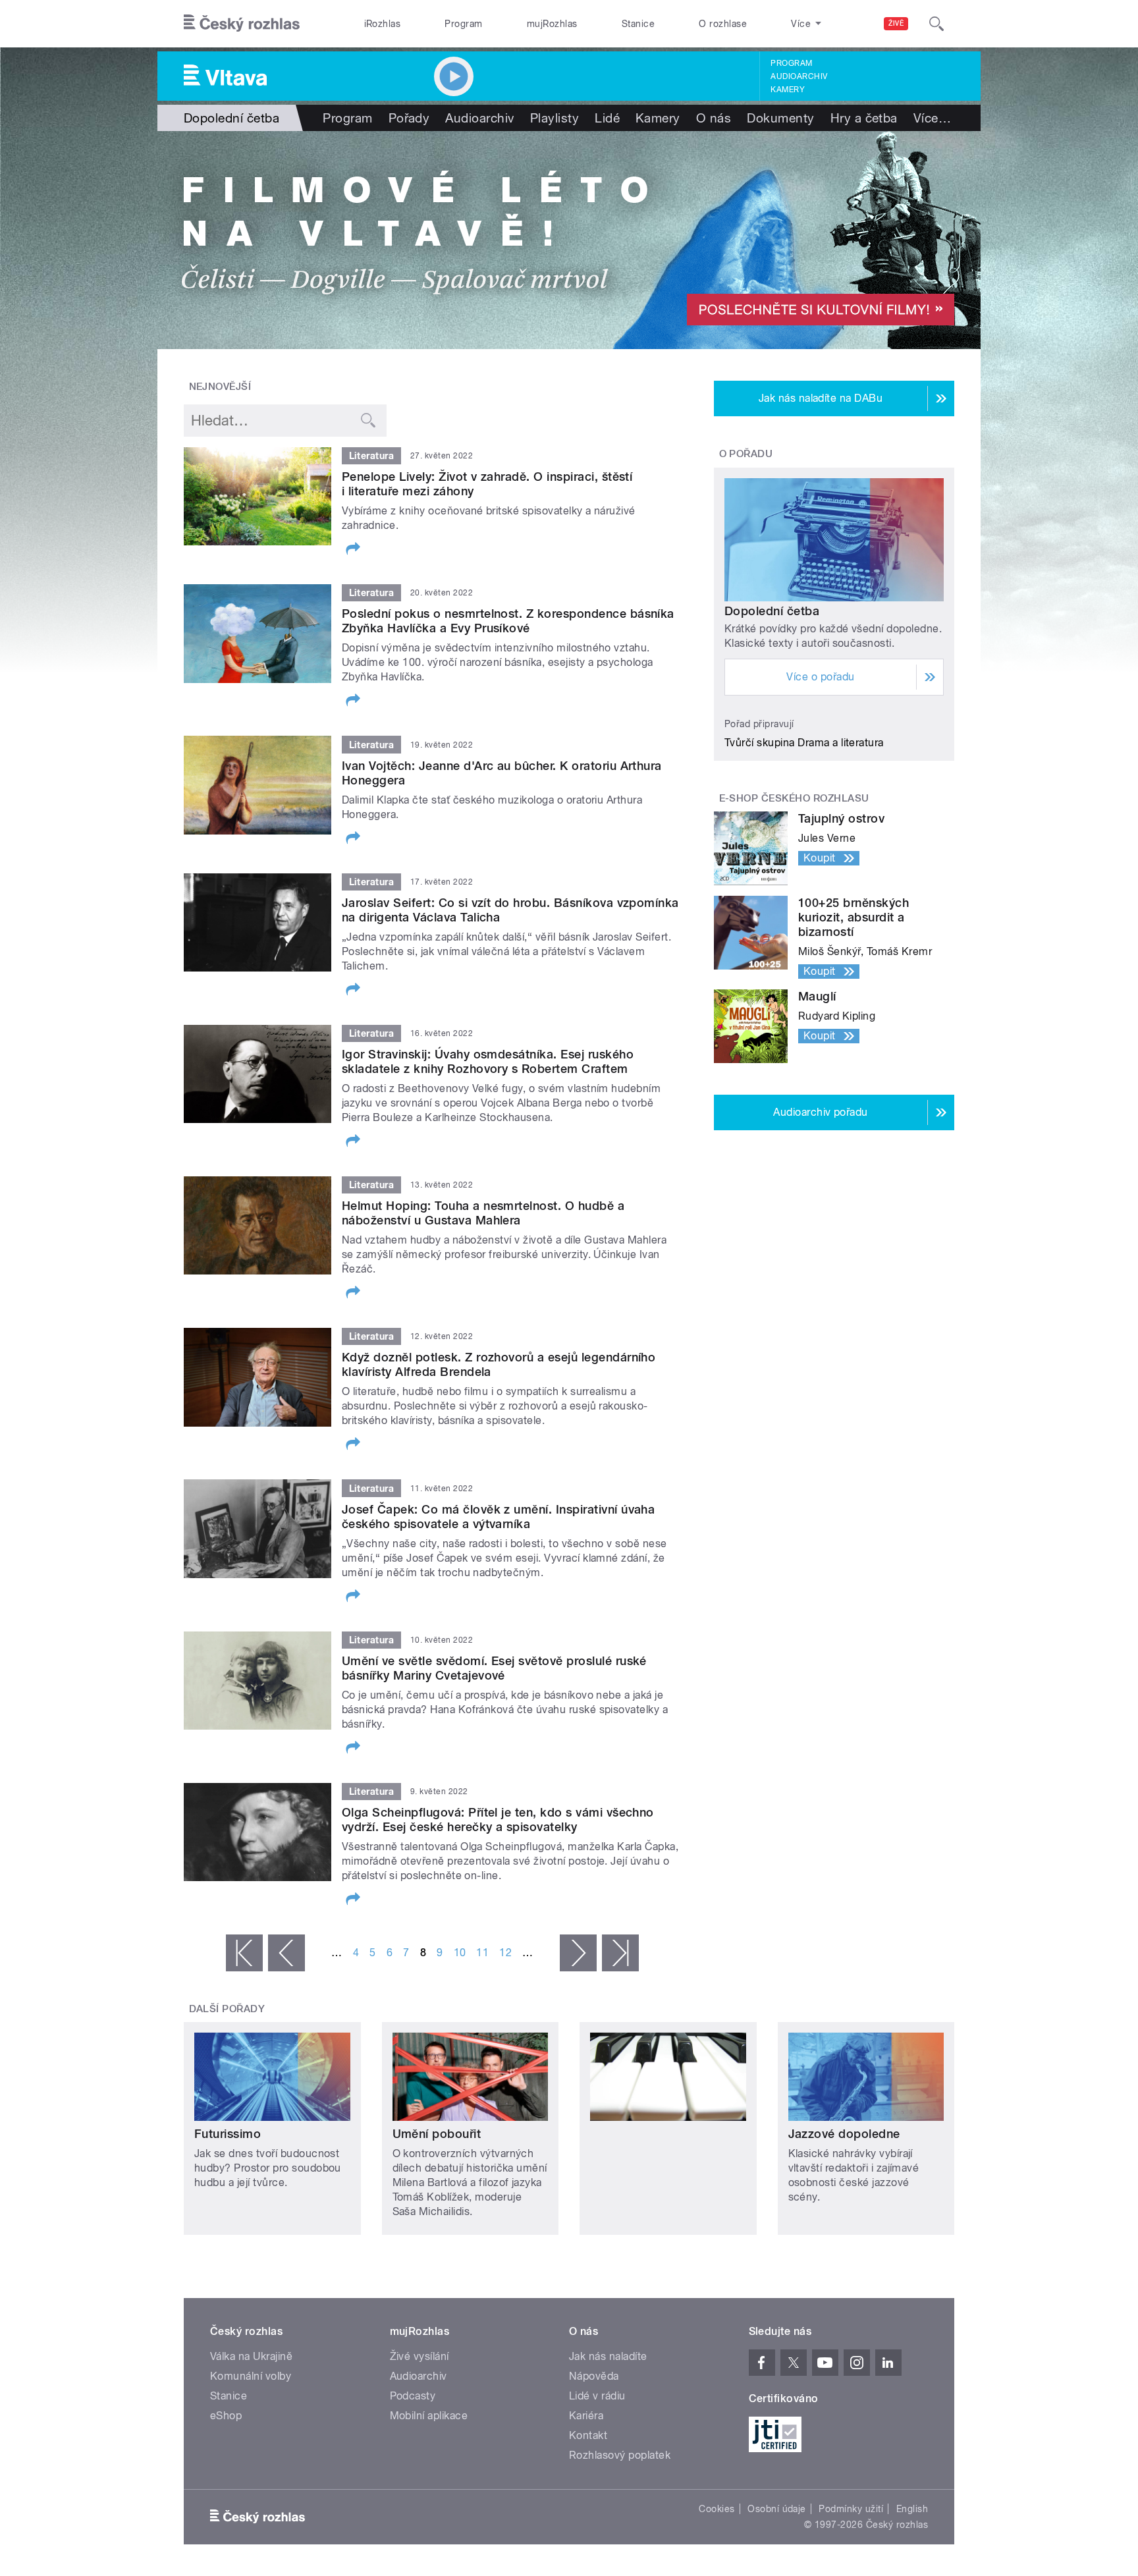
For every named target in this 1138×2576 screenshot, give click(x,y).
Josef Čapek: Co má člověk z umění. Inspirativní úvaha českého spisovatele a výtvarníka (498, 1517)
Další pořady (227, 2009)
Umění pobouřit (437, 2134)
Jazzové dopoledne (844, 2134)
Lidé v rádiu (597, 2396)
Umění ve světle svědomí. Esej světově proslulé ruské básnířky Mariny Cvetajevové (494, 1668)
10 (460, 1953)
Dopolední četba (772, 611)
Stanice (638, 24)
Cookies (717, 2509)
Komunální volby (251, 2376)
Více (932, 118)
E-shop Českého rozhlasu (794, 798)
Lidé (607, 118)
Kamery (788, 90)
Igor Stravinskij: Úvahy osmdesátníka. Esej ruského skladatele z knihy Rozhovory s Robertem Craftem (488, 1061)
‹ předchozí (286, 1953)
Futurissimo (228, 2134)
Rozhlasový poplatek (620, 2455)
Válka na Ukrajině (251, 2356)
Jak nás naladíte (608, 2356)
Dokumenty (780, 118)
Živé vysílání (420, 2356)
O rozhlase (723, 24)
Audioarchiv (799, 76)
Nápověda (594, 2376)
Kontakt (588, 2435)
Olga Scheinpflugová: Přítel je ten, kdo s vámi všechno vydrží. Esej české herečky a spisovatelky (498, 1820)
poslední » (620, 1953)
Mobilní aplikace (429, 2416)
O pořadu (746, 454)
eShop (226, 2416)
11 (482, 1953)
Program (463, 24)
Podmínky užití (851, 2509)
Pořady (409, 118)
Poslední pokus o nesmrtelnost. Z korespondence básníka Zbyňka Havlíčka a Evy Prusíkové (508, 621)
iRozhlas (383, 24)
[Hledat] (936, 24)
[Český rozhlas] (242, 24)
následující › (578, 1953)
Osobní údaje (777, 2509)
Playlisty (555, 118)
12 (505, 1953)
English (912, 2509)
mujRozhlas (552, 24)
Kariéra (586, 2416)
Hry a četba (864, 118)
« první (244, 1953)
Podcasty (413, 2396)
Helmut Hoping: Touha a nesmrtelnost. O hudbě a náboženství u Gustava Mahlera (483, 1213)
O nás (714, 118)
